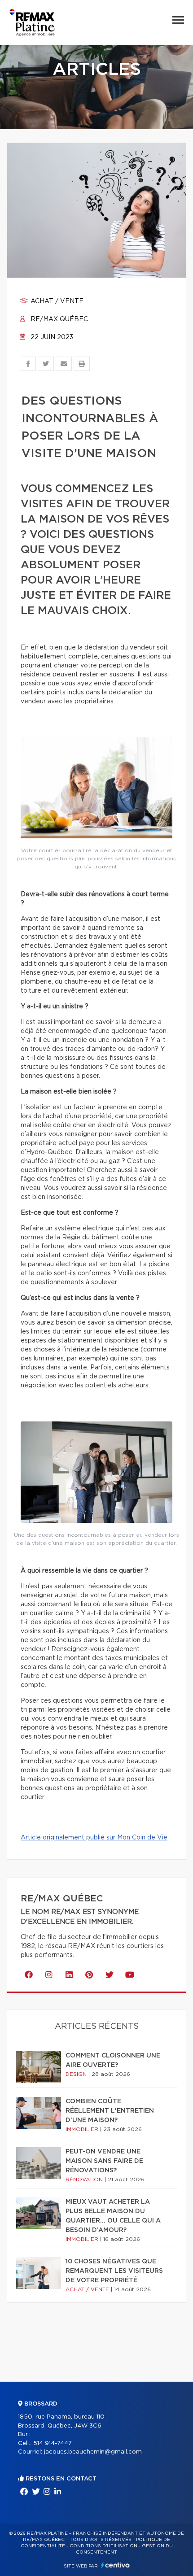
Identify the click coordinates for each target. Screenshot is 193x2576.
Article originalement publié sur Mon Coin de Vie (94, 1838)
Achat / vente (56, 301)
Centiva (115, 2565)
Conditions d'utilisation (103, 2546)
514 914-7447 (53, 2443)
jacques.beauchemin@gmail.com (93, 2452)
